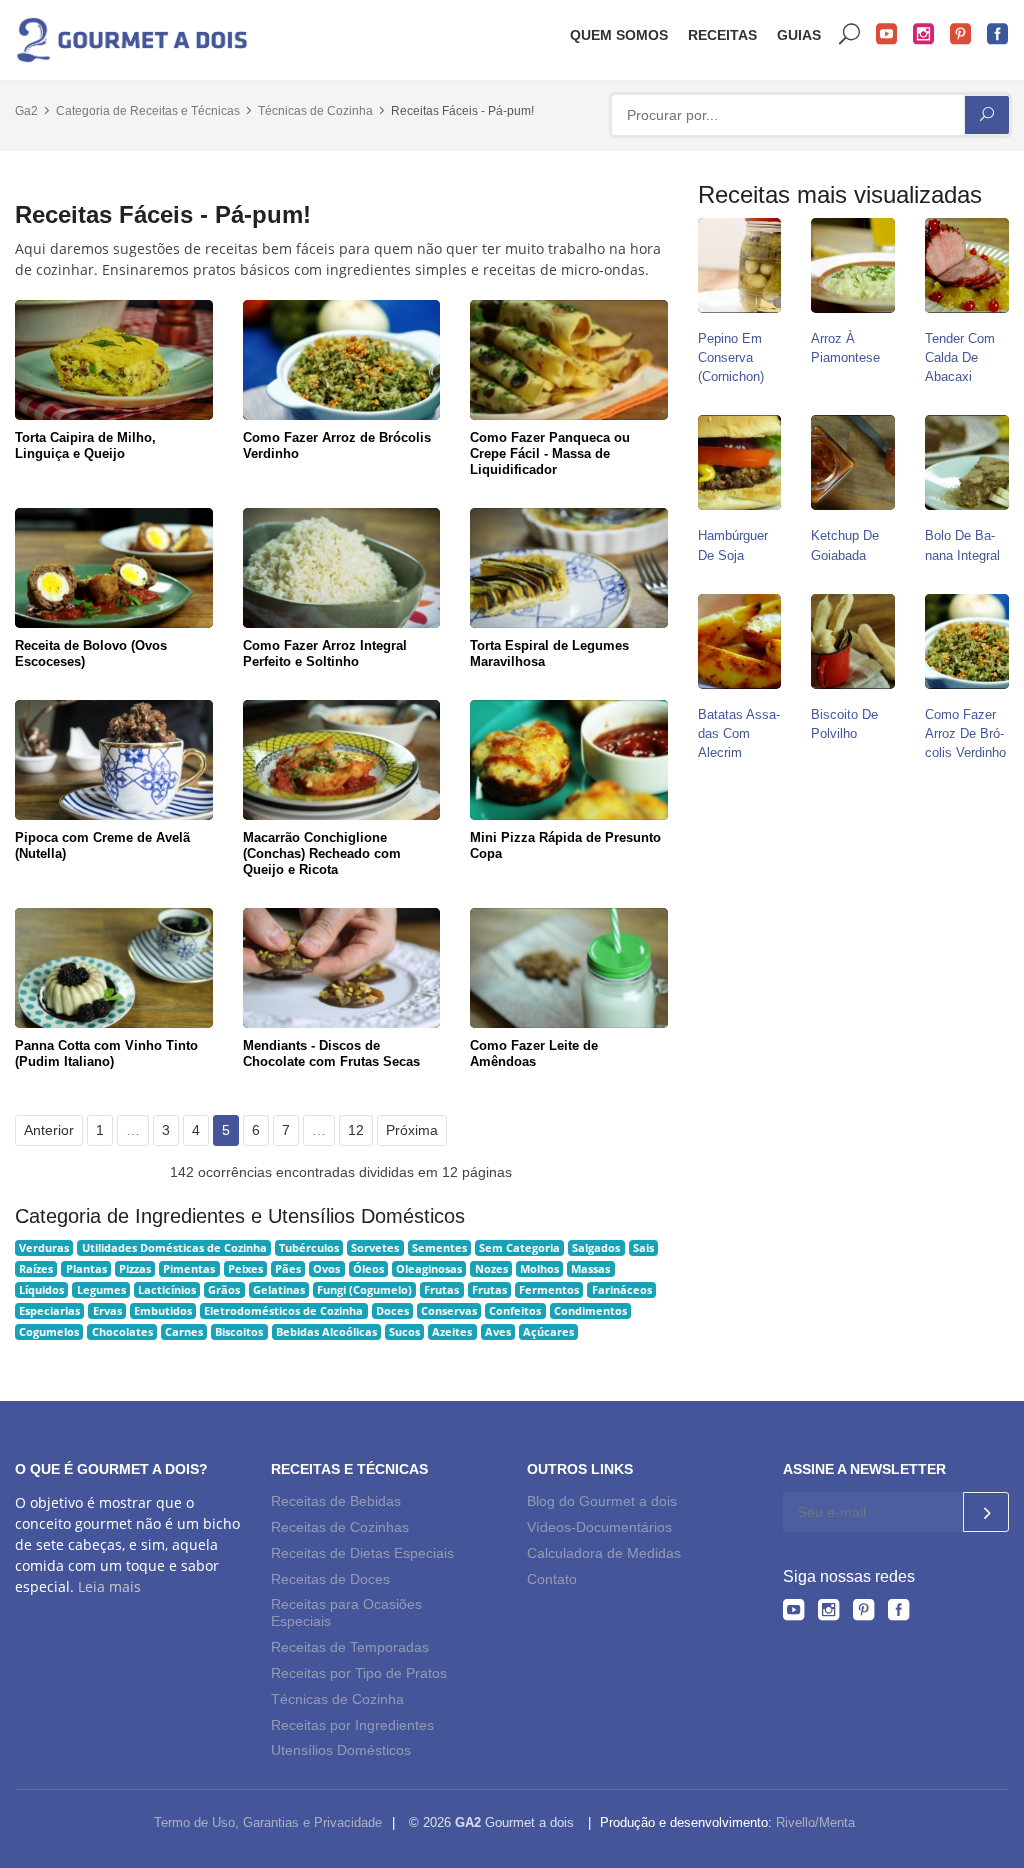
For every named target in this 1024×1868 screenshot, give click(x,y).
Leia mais (109, 1586)
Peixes (245, 1269)
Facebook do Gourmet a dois (998, 34)
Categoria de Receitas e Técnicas (148, 111)
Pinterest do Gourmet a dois (961, 34)
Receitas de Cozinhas (340, 1527)
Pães (288, 1269)
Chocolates (122, 1332)
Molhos (539, 1269)
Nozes (491, 1269)
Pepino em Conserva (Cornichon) (731, 357)
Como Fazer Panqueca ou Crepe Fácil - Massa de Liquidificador (550, 453)
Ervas (107, 1311)
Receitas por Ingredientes (352, 1725)
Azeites (452, 1332)
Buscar (850, 34)
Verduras (44, 1248)
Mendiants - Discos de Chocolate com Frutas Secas (331, 1053)
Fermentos (549, 1290)
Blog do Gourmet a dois (602, 1501)
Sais (643, 1248)
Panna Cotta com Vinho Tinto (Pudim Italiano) (106, 1053)
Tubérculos (309, 1248)
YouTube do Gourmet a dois (887, 34)
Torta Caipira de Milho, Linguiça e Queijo (85, 445)
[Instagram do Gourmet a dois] (828, 1613)
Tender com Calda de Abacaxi (960, 357)
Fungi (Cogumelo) (364, 1290)
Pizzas (135, 1269)
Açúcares (548, 1332)
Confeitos (515, 1311)
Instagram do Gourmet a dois (924, 34)
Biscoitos (239, 1332)
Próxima (412, 1130)
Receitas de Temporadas (350, 1647)
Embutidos (163, 1311)
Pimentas (189, 1269)
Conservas (449, 1311)
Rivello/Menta (815, 1822)
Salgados (596, 1248)
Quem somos (619, 35)
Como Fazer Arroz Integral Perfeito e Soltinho (325, 653)
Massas (590, 1269)
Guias (799, 35)
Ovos (326, 1269)
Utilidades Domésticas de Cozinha (174, 1248)
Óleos (368, 1269)
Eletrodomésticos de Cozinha (283, 1311)
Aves (498, 1332)
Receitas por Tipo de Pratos (359, 1673)
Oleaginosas (429, 1269)
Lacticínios (167, 1290)
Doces (392, 1311)
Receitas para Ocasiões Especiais (346, 1613)
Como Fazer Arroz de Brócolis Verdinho (965, 733)
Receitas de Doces (330, 1579)
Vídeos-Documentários (599, 1527)
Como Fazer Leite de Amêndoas (534, 1053)
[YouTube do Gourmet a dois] (793, 1613)
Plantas (86, 1269)
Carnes (184, 1332)
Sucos (404, 1332)
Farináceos (622, 1290)
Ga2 (26, 111)
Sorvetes (375, 1248)
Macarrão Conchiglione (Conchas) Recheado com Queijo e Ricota (322, 853)
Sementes (439, 1248)
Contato (552, 1579)
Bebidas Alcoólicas (326, 1332)
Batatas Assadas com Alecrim (739, 733)
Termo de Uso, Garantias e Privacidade (268, 1822)
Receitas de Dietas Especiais (362, 1553)
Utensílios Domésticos (341, 1750)
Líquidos (41, 1290)
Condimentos (590, 1311)
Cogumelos (49, 1332)
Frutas (441, 1290)
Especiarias (49, 1311)
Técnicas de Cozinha (315, 111)
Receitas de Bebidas (336, 1501)
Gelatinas (279, 1290)
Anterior (49, 1130)
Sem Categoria (519, 1248)
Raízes (36, 1269)
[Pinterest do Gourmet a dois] (863, 1613)
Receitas (722, 35)
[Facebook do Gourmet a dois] (898, 1613)
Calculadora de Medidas (604, 1553)
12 (356, 1130)
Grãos (224, 1290)
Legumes (101, 1290)
